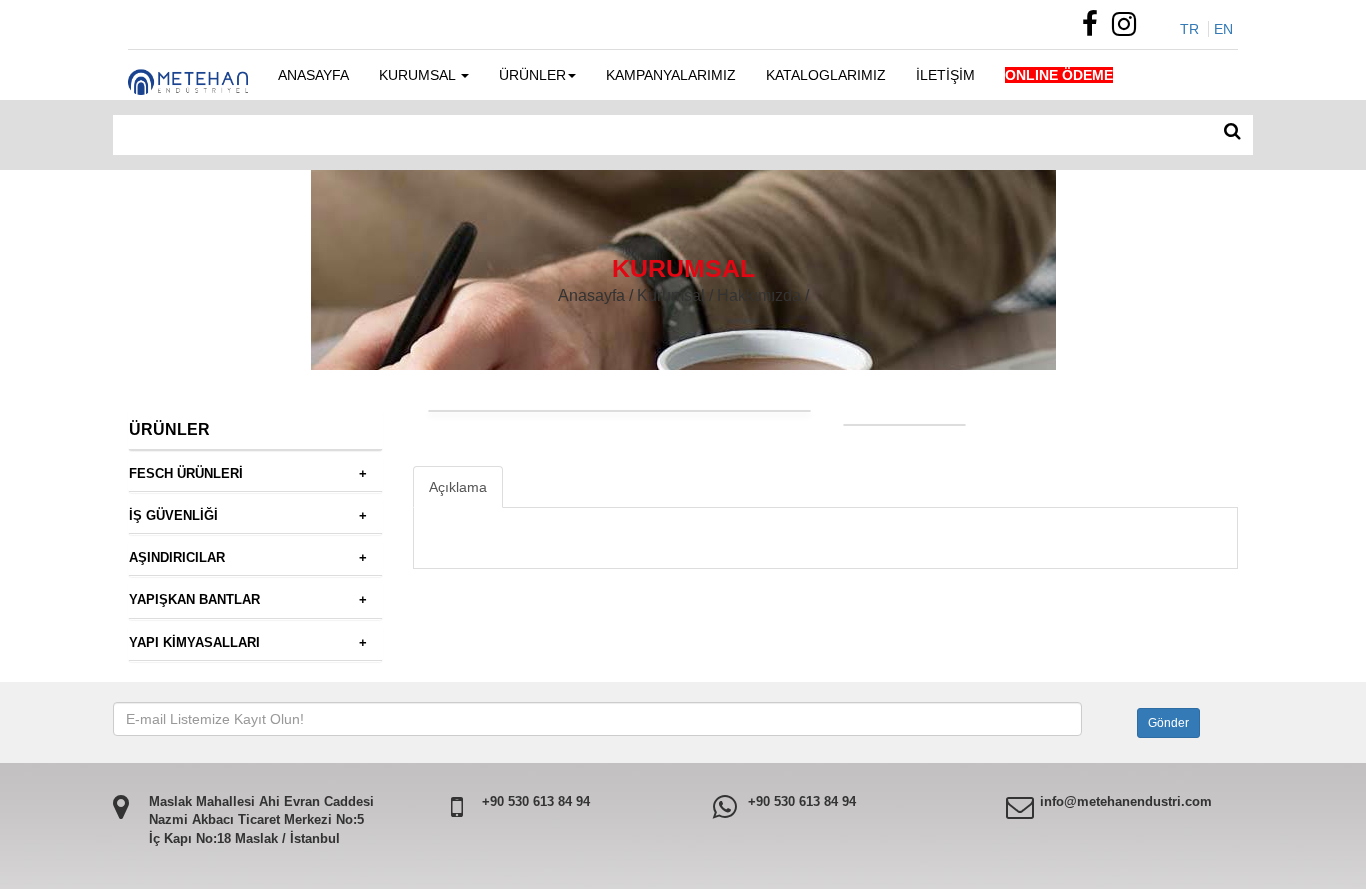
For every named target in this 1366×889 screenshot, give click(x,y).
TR (1189, 29)
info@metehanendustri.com (1126, 801)
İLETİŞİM (945, 75)
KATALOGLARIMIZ (826, 75)
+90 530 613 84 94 (536, 801)
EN (1223, 29)
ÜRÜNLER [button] (532, 75)
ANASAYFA (313, 75)
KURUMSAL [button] (419, 75)
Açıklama (458, 487)
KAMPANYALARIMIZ (671, 75)
